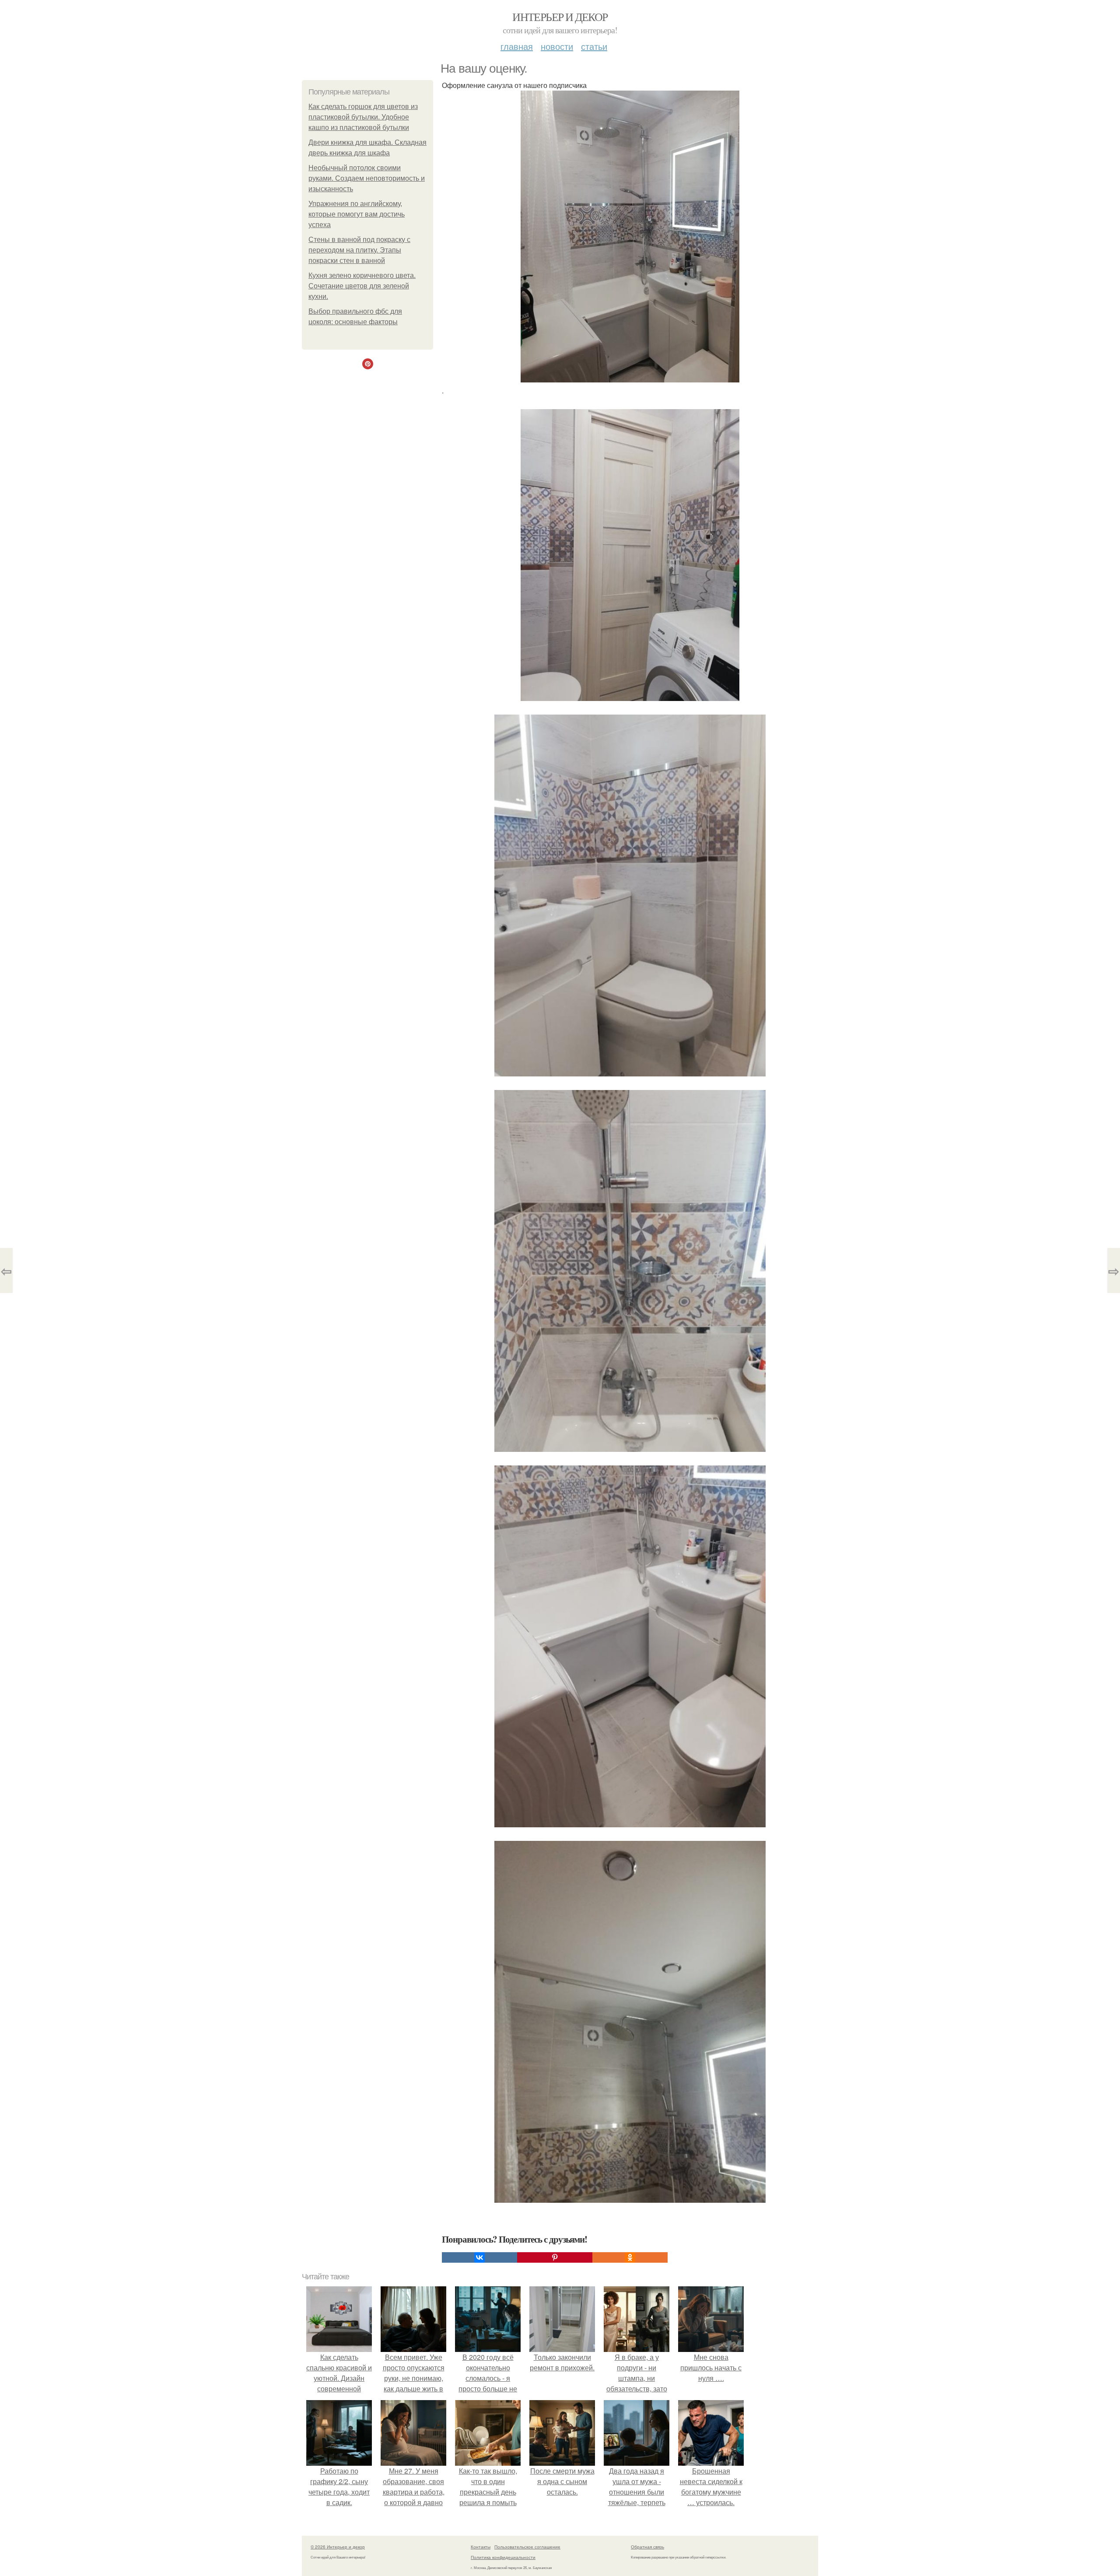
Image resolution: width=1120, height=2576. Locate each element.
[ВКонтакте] (479, 2257)
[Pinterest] (555, 2257)
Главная (517, 46)
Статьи (594, 46)
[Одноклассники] (630, 2257)
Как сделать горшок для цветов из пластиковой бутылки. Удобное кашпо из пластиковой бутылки (363, 117)
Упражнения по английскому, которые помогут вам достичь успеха (357, 214)
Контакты (481, 2547)
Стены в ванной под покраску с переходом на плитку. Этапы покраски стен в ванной (359, 250)
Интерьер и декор (560, 17)
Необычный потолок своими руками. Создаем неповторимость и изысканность (367, 178)
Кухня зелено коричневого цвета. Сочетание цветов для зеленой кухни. (362, 286)
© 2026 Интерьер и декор (338, 2547)
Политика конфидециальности (503, 2557)
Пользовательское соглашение (527, 2547)
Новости (557, 46)
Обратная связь (647, 2547)
